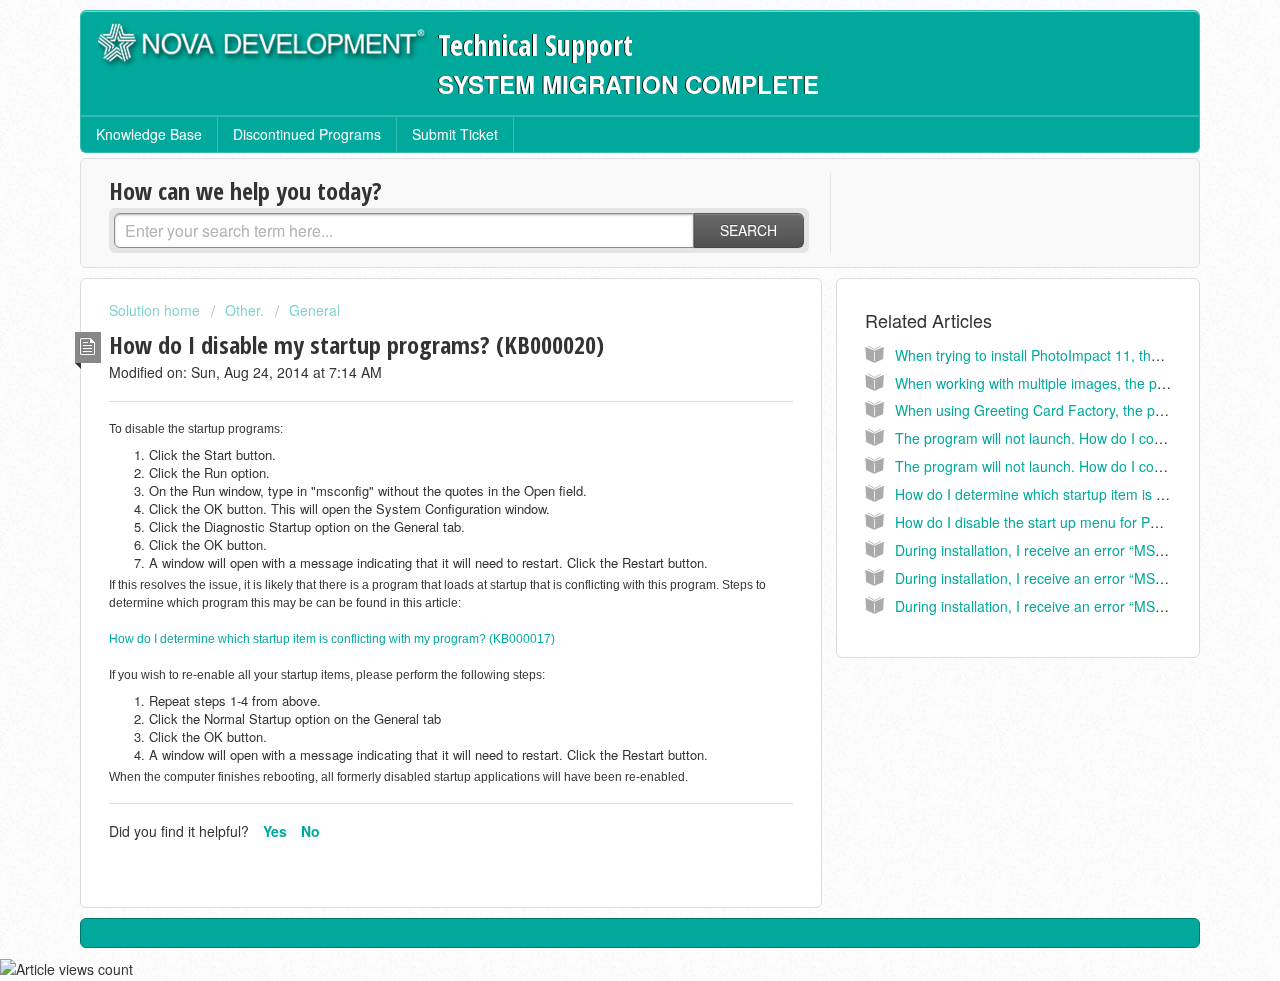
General (314, 310)
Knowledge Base (149, 134)
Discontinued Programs (307, 134)
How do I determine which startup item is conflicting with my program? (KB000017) (332, 639)
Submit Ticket (455, 134)
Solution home (156, 310)
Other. (244, 310)
